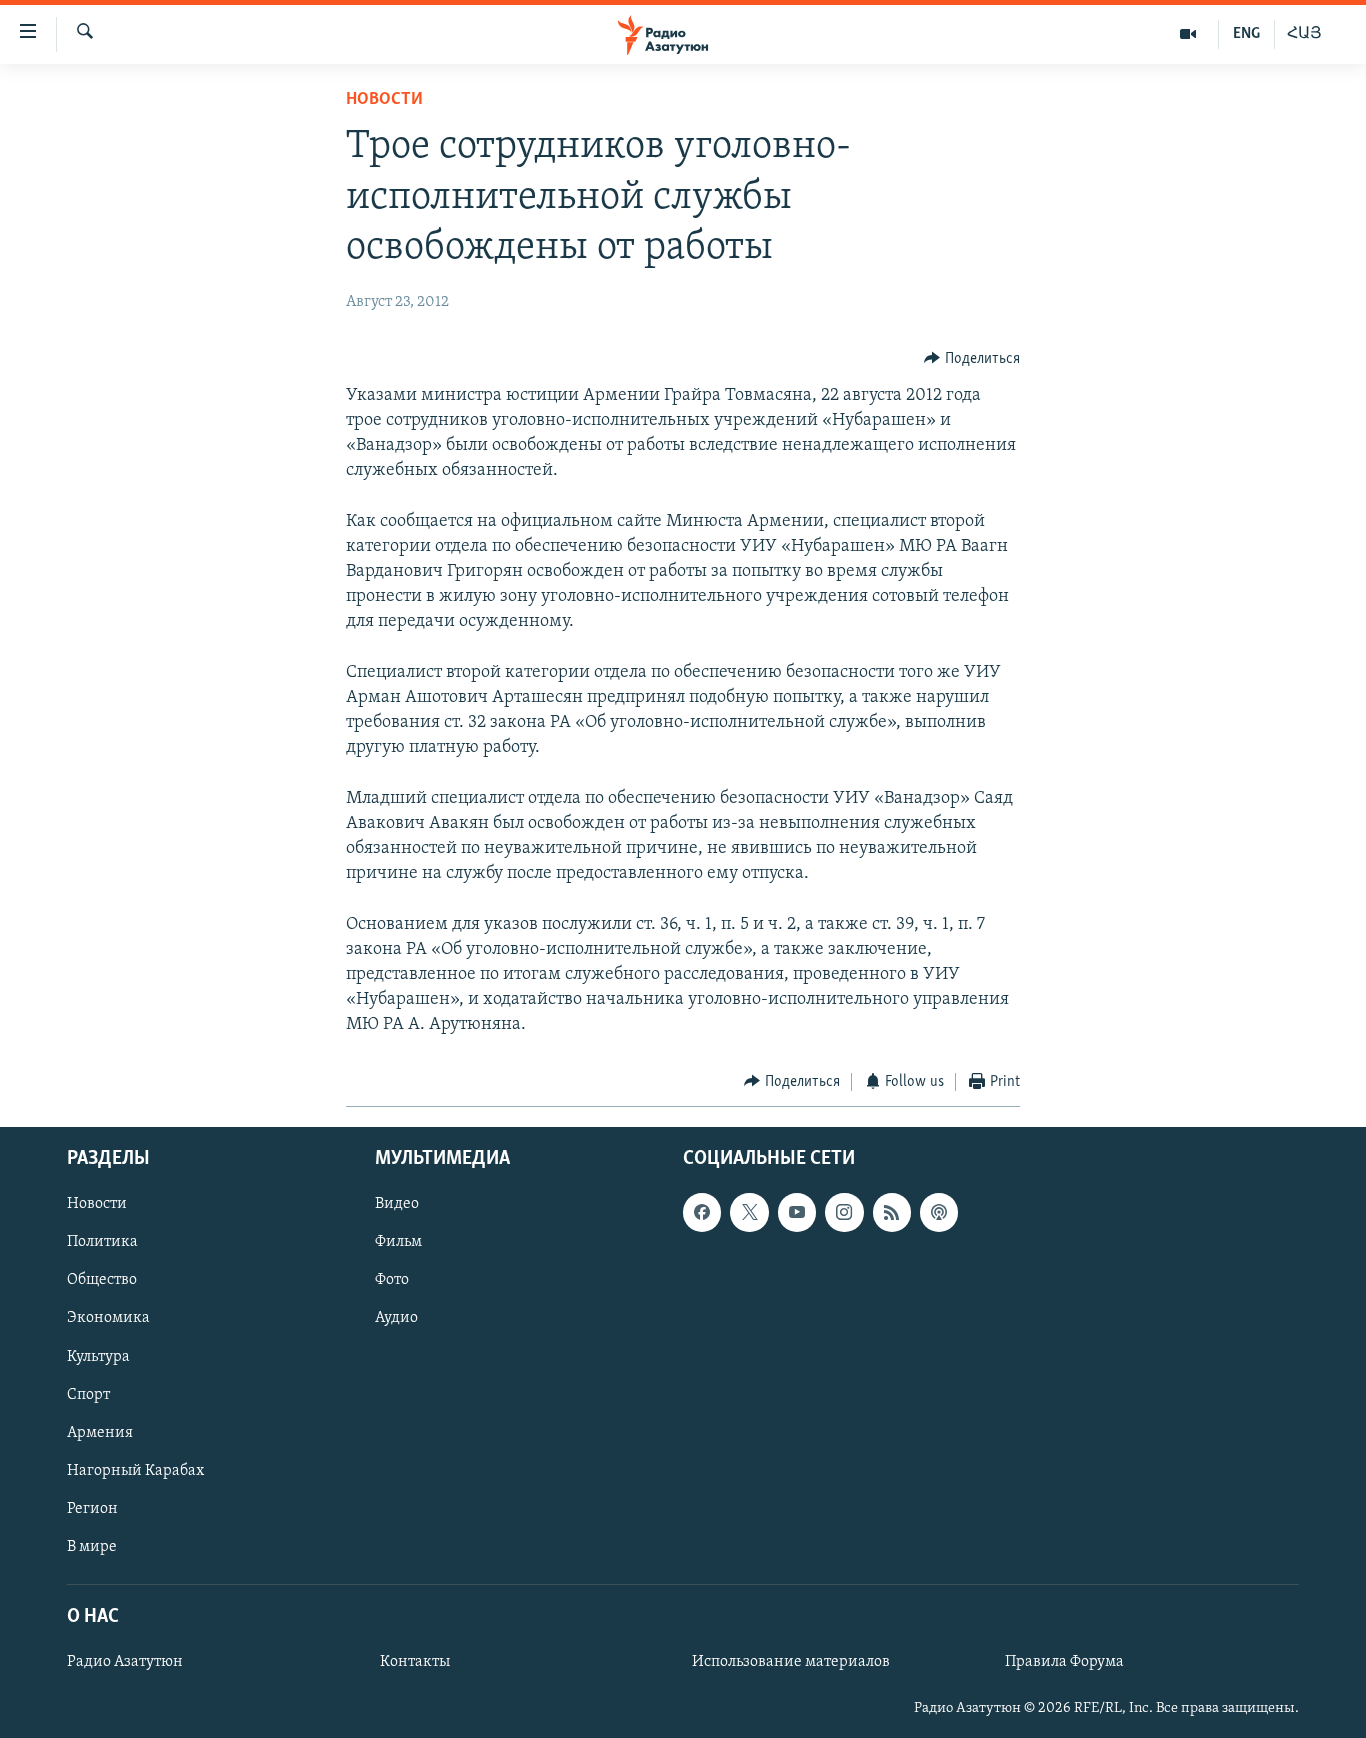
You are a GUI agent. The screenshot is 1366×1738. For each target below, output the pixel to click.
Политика (102, 1242)
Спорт (88, 1395)
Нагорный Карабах (135, 1471)
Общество (102, 1281)
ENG (1246, 34)
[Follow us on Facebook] (702, 1212)
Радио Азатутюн (125, 1662)
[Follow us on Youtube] (797, 1212)
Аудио (396, 1319)
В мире (92, 1547)
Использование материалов (791, 1662)
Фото (392, 1281)
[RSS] (892, 1212)
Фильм (398, 1242)
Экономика (108, 1319)
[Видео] (1188, 34)
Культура (98, 1357)
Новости (384, 100)
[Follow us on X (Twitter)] (749, 1212)
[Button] (972, 359)
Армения (100, 1433)
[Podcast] (939, 1212)
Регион (92, 1509)
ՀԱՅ (1304, 34)
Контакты (415, 1662)
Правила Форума (1064, 1662)
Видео (397, 1204)
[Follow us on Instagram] (844, 1212)
